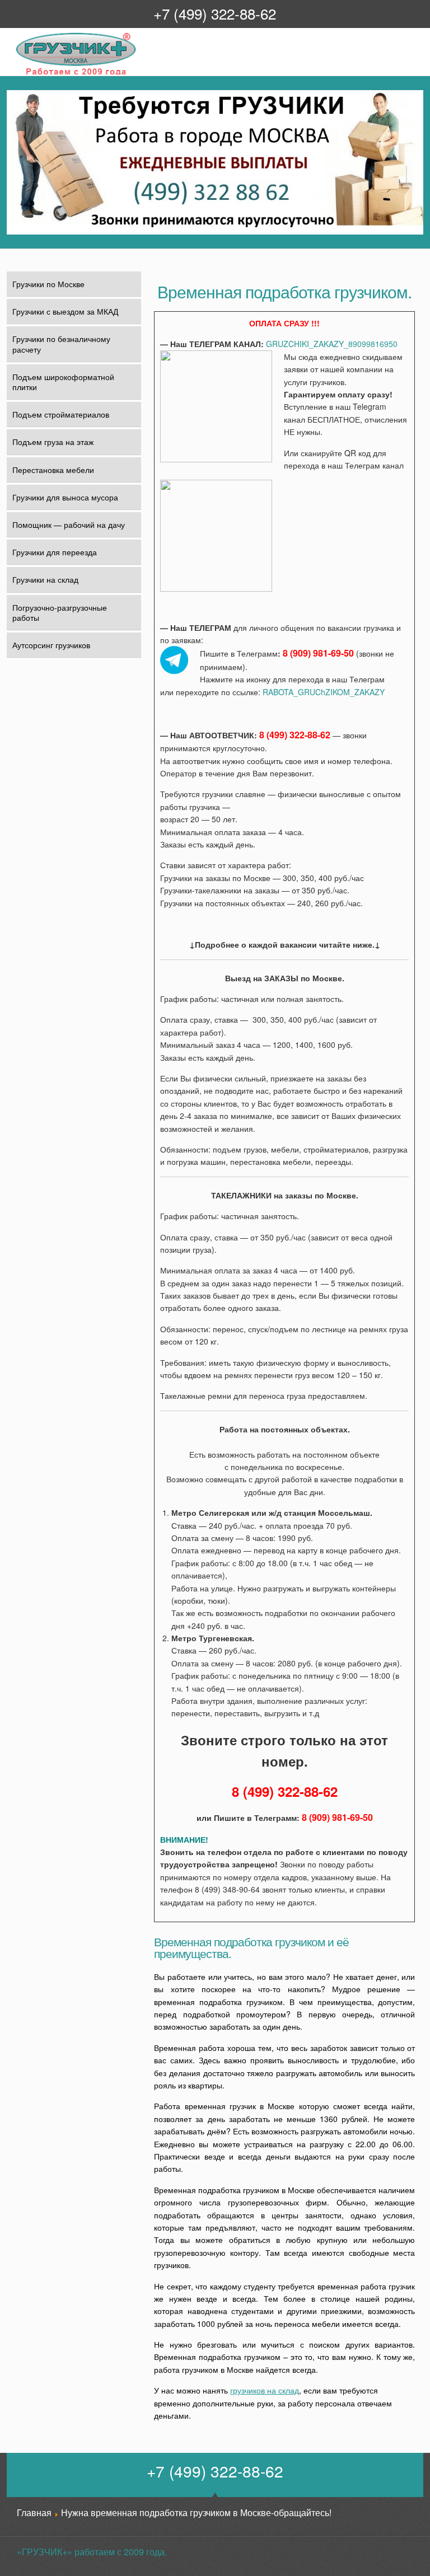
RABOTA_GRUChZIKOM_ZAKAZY (324, 692)
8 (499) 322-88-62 (295, 735)
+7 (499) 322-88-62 (215, 13)
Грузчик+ (23, 74)
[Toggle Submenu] (126, 442)
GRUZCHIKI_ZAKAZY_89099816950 (332, 344)
